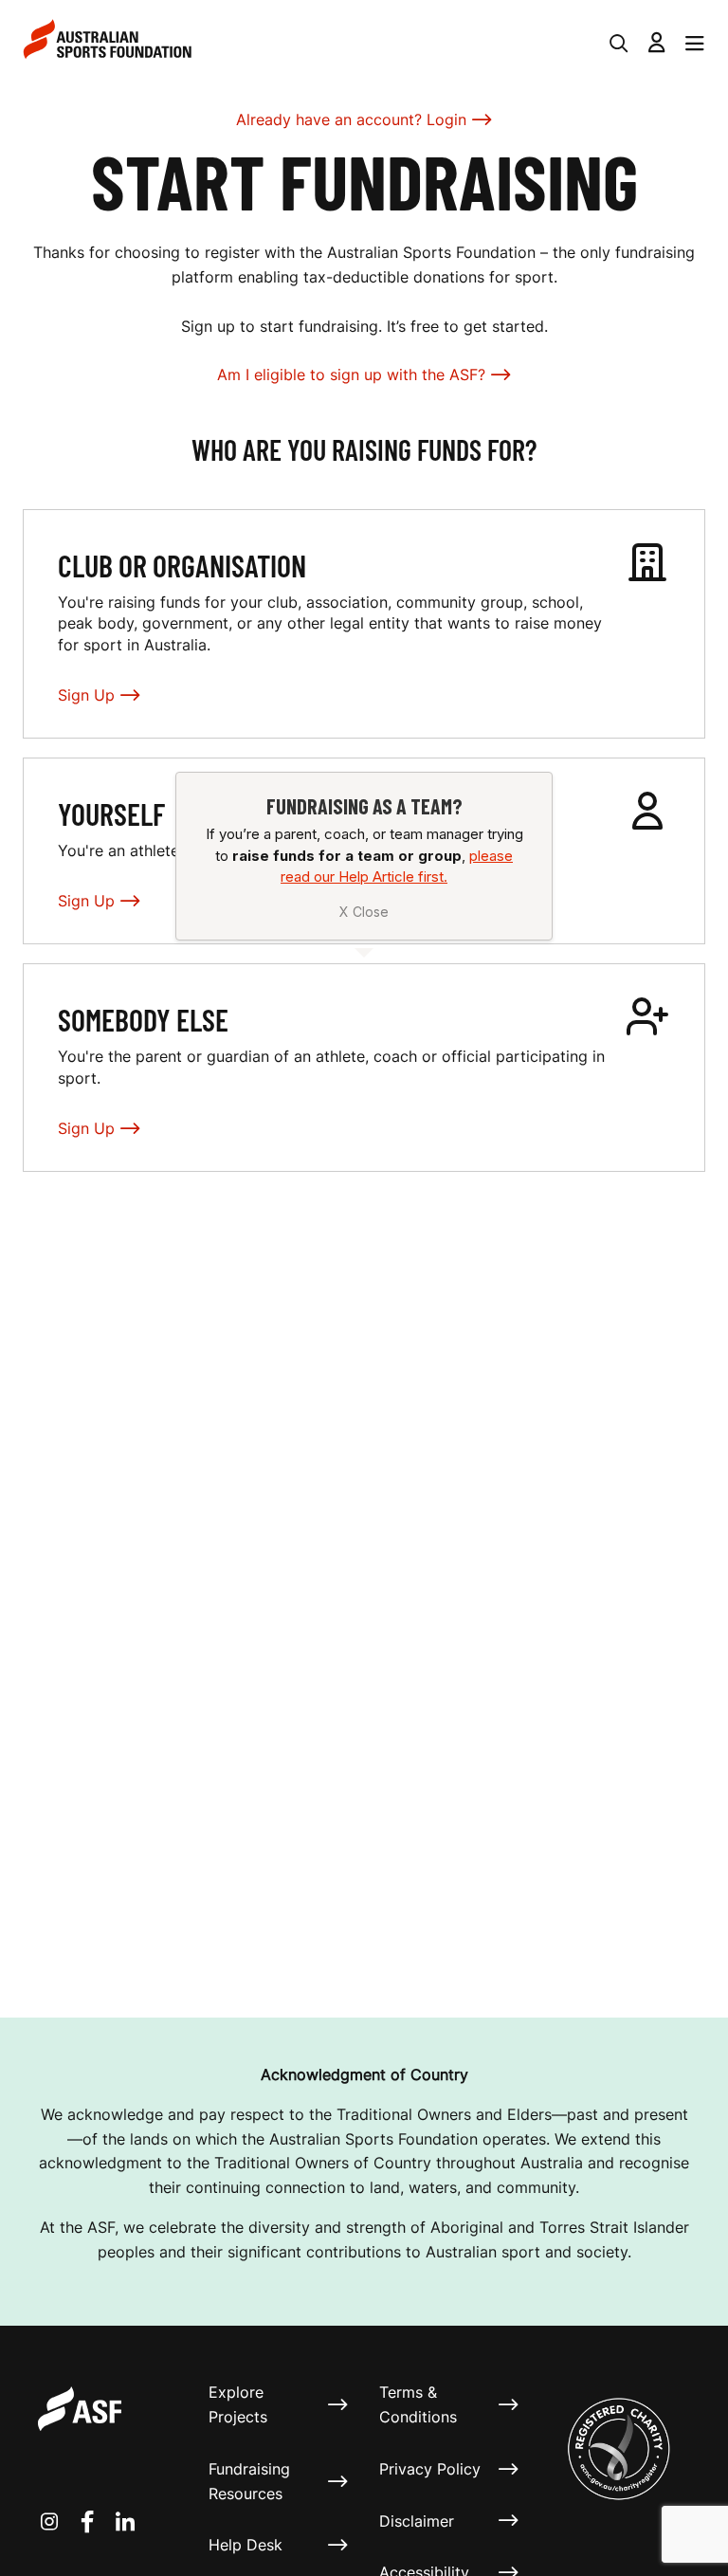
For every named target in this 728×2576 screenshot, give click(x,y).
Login (446, 119)
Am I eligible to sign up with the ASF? (351, 375)
